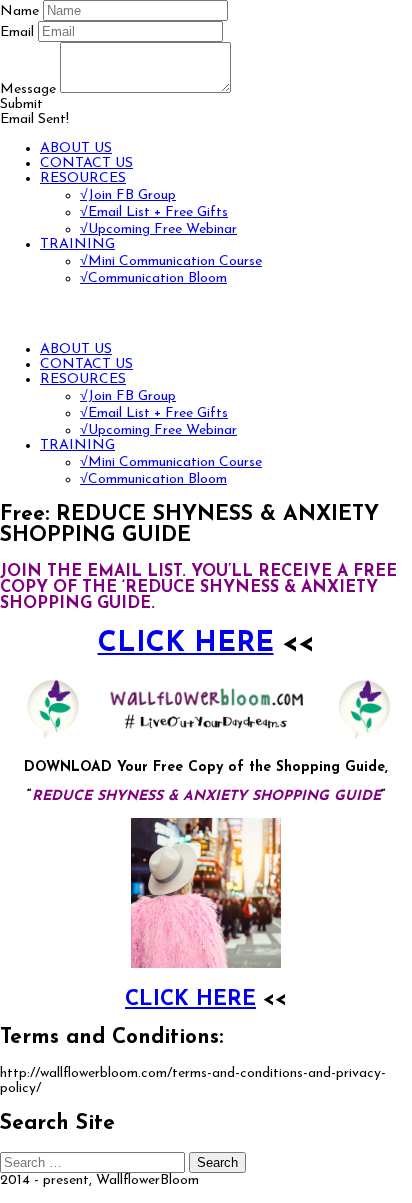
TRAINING (77, 244)
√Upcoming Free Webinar (158, 229)
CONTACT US (86, 163)
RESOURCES (83, 178)
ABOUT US (76, 148)
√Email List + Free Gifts (154, 212)
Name (19, 11)
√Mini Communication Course (171, 261)
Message (28, 89)
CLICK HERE (186, 644)
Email (17, 32)
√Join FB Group (128, 195)
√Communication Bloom (153, 278)
